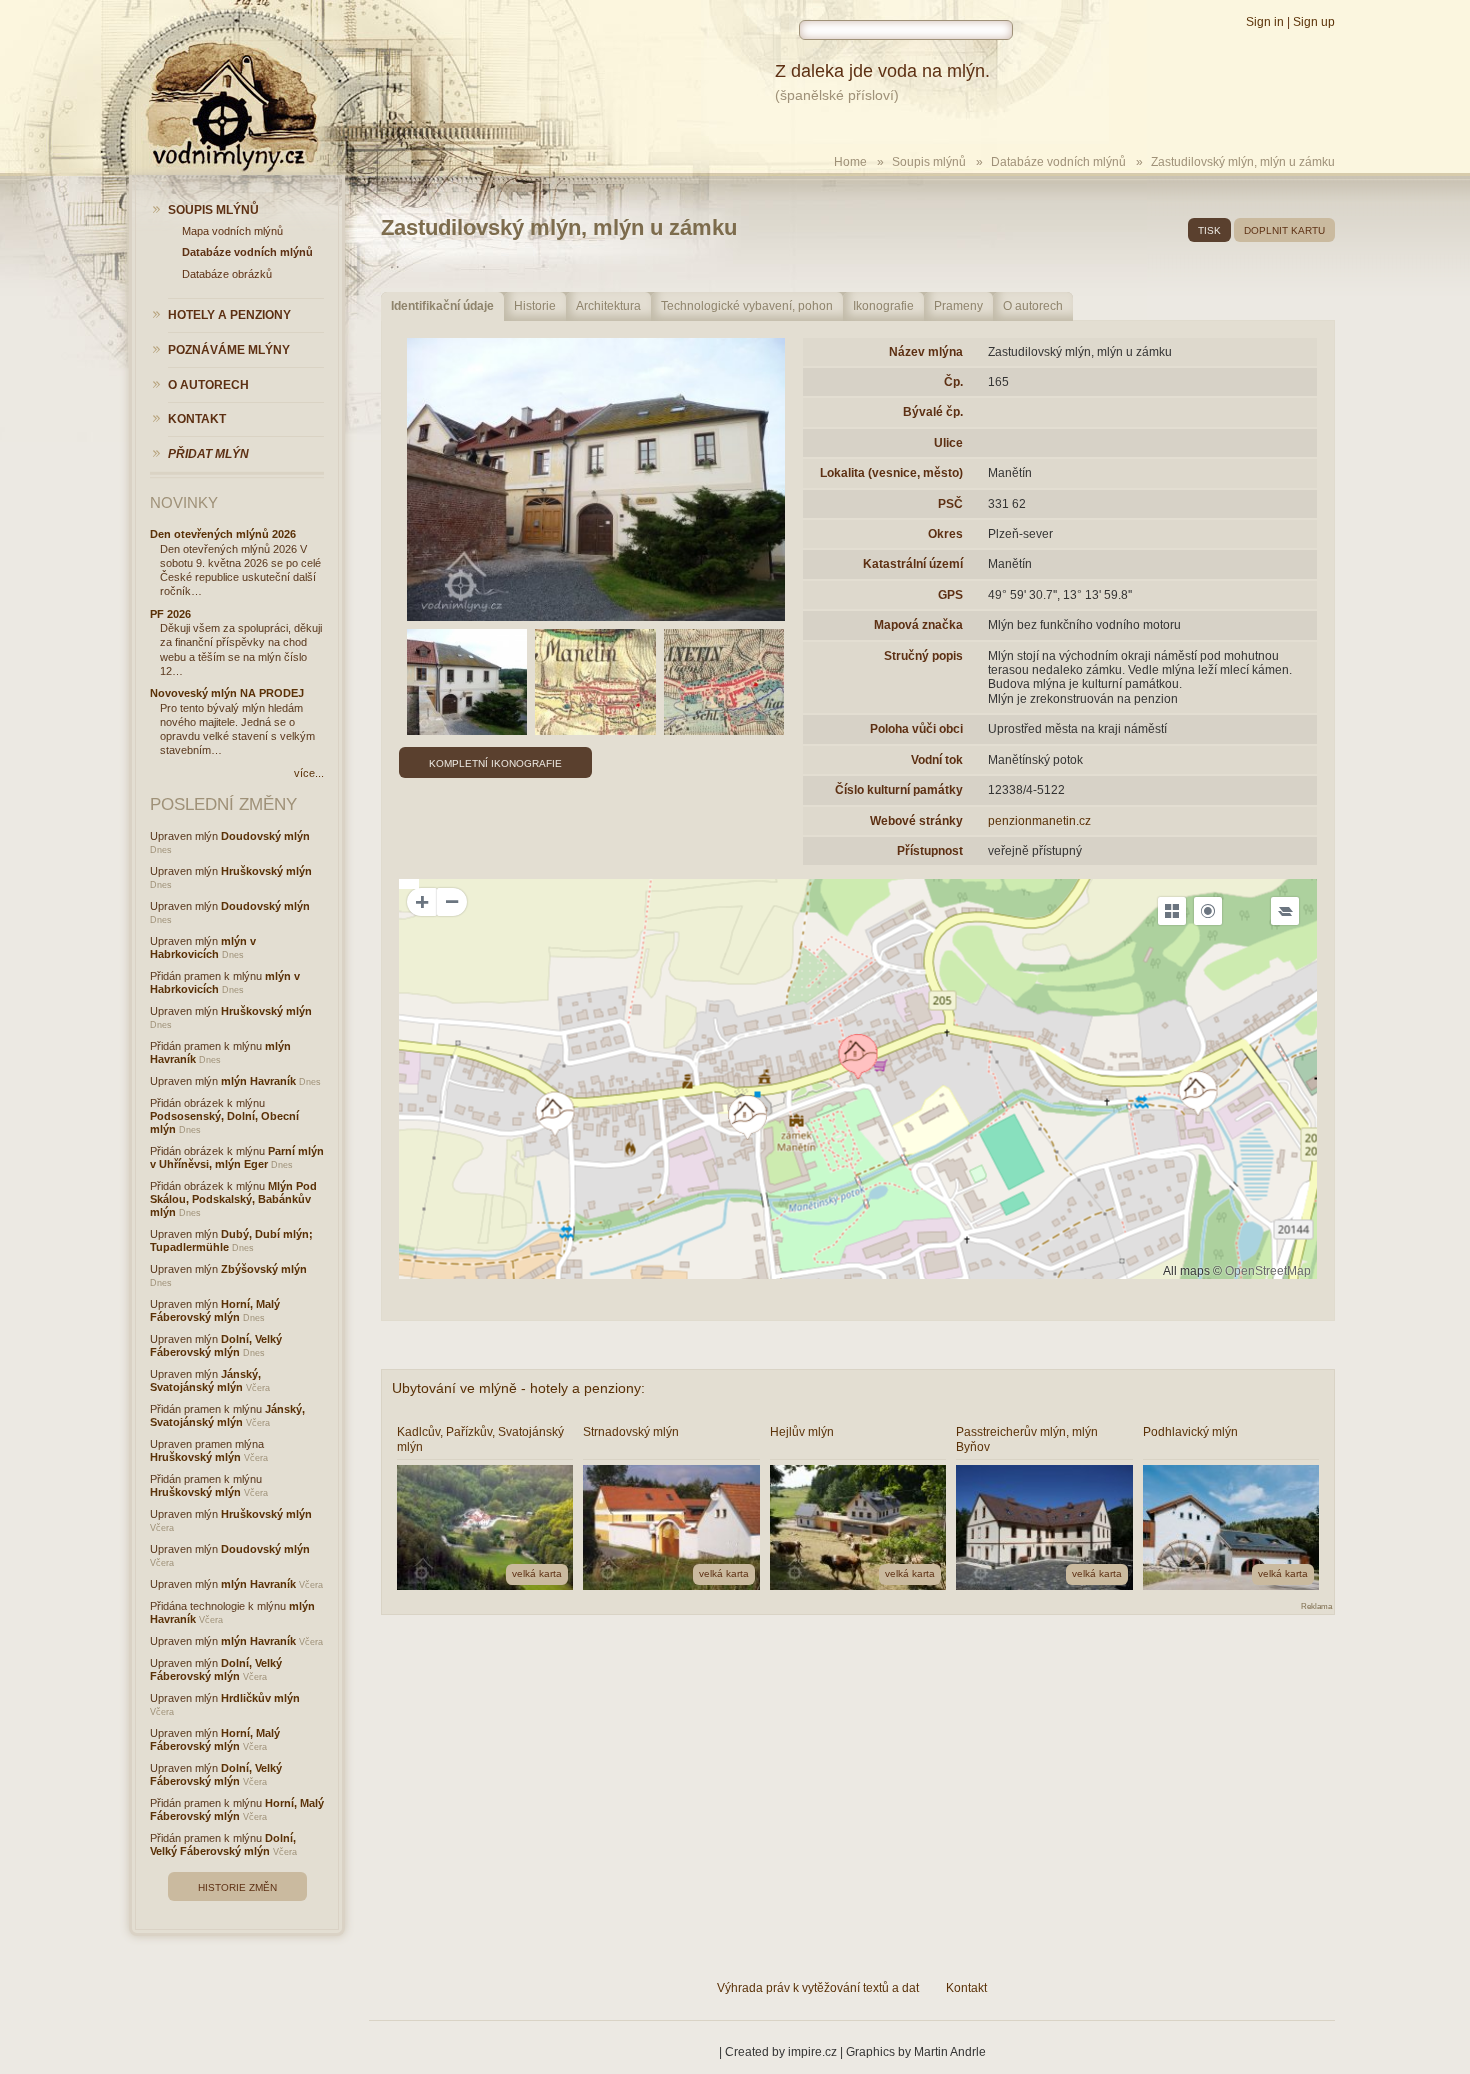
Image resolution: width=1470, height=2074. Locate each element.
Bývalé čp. (933, 412)
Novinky (184, 502)
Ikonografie (883, 306)
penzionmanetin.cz (1039, 821)
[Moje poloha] (1208, 911)
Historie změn (237, 1887)
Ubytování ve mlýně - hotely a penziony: (518, 1388)
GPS (950, 595)
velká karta (537, 1573)
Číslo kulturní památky (899, 790)
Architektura (608, 306)
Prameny (958, 306)
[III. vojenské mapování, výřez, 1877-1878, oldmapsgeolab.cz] (724, 682)
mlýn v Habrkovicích (203, 947)
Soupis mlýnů (929, 162)
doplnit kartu (1284, 230)
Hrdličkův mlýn (260, 1698)
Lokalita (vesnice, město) (891, 473)
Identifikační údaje (442, 306)
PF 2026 (170, 614)
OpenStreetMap (1268, 1271)
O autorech (1033, 306)
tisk (1209, 230)
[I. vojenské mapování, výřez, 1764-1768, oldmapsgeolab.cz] (595, 682)
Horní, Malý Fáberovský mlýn (215, 1310)
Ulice (948, 443)
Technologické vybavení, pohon (747, 306)
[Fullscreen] (1172, 911)
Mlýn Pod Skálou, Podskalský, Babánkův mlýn (233, 1199)
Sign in (1265, 22)
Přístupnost (930, 851)
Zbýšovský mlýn (264, 1269)
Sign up (1314, 22)
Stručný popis (923, 656)
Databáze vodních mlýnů (1058, 162)
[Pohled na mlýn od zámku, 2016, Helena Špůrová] (596, 480)
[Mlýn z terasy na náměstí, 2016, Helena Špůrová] (467, 682)
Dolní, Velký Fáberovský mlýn (216, 1345)
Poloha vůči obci (916, 729)
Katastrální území (913, 564)
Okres (945, 534)
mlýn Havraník (258, 1081)
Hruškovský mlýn (266, 871)
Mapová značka (918, 625)
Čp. (953, 382)
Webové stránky (916, 821)
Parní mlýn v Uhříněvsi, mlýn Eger (237, 1157)
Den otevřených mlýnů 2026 (223, 534)
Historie (535, 306)
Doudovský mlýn (265, 836)
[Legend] (1285, 911)
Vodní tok (937, 760)
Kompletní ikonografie (495, 763)
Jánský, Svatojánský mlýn (205, 1380)
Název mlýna (926, 352)
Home (850, 162)
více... (309, 773)
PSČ (950, 504)
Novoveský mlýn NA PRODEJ (227, 693)
